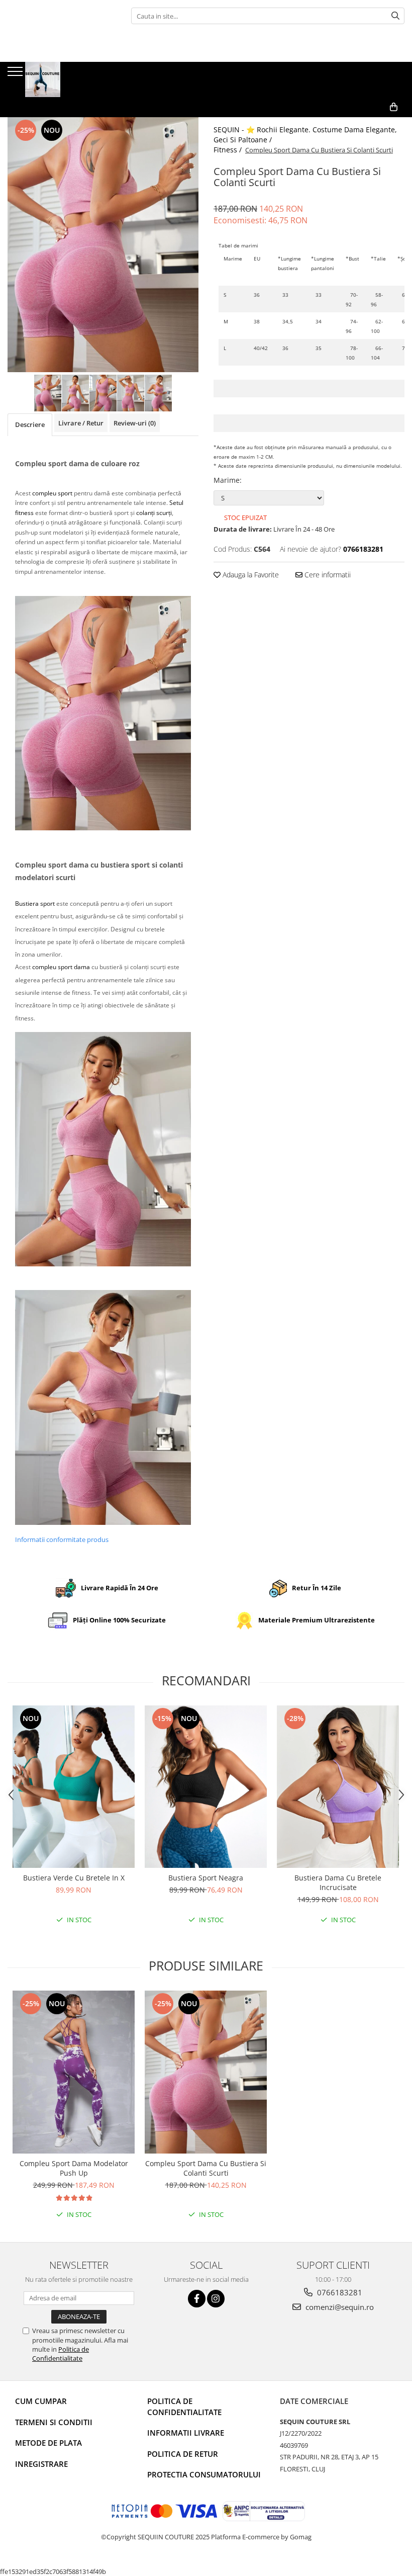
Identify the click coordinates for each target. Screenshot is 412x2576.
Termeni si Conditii (54, 2422)
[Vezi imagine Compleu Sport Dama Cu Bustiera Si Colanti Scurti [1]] (76, 393)
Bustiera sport (35, 904)
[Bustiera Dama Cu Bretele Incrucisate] (338, 1787)
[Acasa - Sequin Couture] (58, 79)
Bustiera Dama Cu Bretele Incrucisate (338, 1882)
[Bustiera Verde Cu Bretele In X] (74, 1787)
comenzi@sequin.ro (339, 2307)
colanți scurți (154, 513)
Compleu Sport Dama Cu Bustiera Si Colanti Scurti (206, 2168)
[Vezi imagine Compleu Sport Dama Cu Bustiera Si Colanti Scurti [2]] (103, 393)
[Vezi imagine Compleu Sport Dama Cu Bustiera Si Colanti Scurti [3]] (131, 393)
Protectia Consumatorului (204, 2474)
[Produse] (16, 74)
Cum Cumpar (41, 2401)
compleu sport (52, 493)
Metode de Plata (48, 2443)
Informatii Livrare (186, 2433)
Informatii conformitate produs (62, 1539)
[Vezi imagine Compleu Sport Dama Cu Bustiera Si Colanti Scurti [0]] (48, 393)
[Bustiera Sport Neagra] (206, 1787)
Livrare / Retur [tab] (81, 423)
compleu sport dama (61, 967)
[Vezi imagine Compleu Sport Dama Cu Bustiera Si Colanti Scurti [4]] (159, 393)
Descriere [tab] (30, 424)
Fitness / (229, 150)
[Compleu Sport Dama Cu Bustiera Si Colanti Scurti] (103, 245)
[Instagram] (216, 2299)
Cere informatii (327, 575)
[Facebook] (197, 2299)
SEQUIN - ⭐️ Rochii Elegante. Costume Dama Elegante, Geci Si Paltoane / (305, 135)
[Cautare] (395, 16)
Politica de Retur (183, 2454)
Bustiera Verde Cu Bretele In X (74, 1878)
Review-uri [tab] (135, 423)
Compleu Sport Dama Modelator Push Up (74, 2168)
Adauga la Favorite (250, 575)
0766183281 (339, 2292)
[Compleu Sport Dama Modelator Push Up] (74, 2072)
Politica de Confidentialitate (61, 2354)
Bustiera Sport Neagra (206, 1878)
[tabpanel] (103, 245)
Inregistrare (41, 2464)
